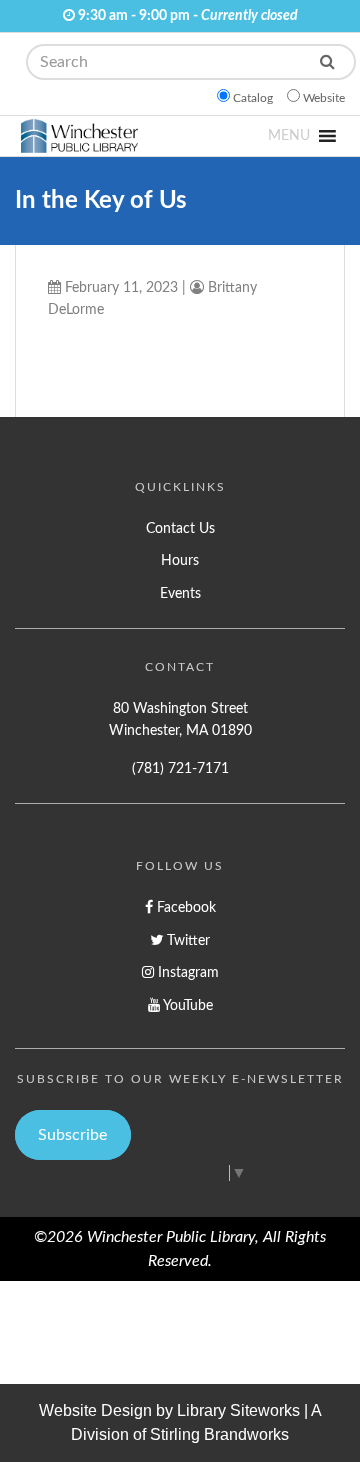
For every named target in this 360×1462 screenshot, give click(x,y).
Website (324, 98)
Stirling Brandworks (219, 1434)
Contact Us (180, 528)
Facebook (184, 907)
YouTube (186, 1005)
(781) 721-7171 (180, 768)
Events (180, 593)
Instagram (186, 972)
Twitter (186, 940)
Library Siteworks (238, 1410)
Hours (180, 560)
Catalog (253, 98)
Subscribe (72, 1135)
